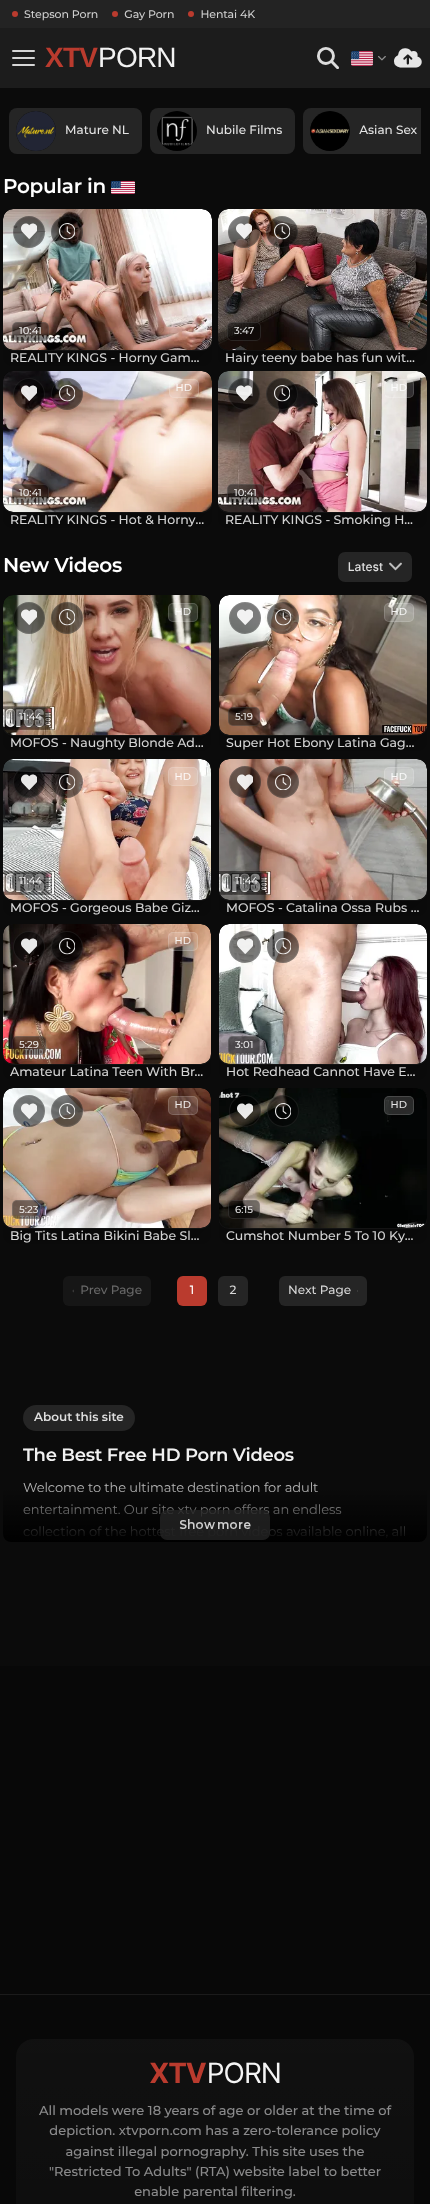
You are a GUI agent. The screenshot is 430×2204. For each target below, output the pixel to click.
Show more (215, 1524)
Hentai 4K (227, 14)
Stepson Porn (61, 14)
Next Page (319, 1290)
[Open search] (327, 58)
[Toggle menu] (23, 58)
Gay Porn (149, 14)
